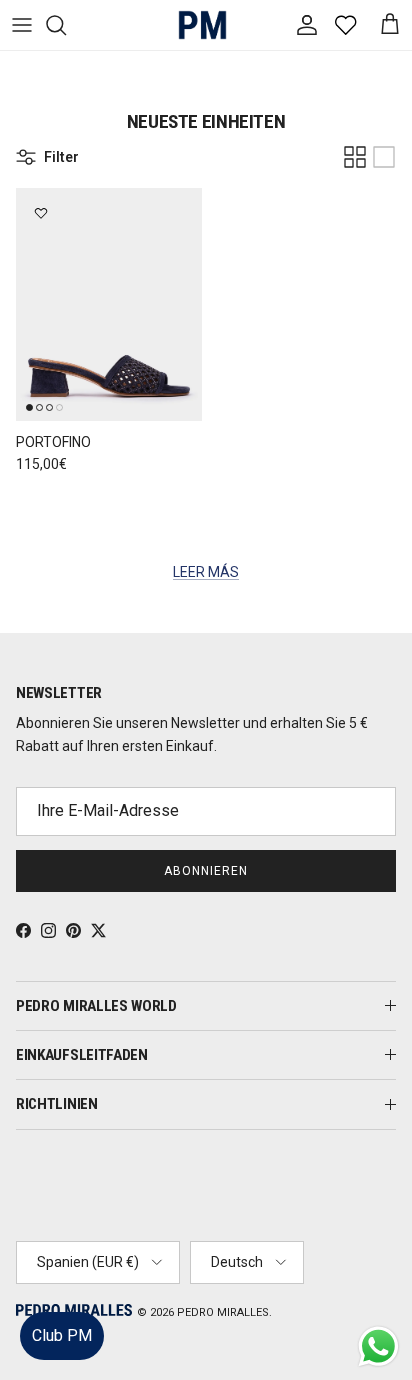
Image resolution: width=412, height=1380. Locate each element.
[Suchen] (66, 25)
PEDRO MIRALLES (223, 1312)
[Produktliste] (384, 157)
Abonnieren (206, 871)
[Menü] (22, 25)
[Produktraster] (355, 157)
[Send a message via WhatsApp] (378, 1346)
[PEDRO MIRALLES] (195, 25)
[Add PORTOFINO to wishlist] (41, 213)
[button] (376, 1304)
